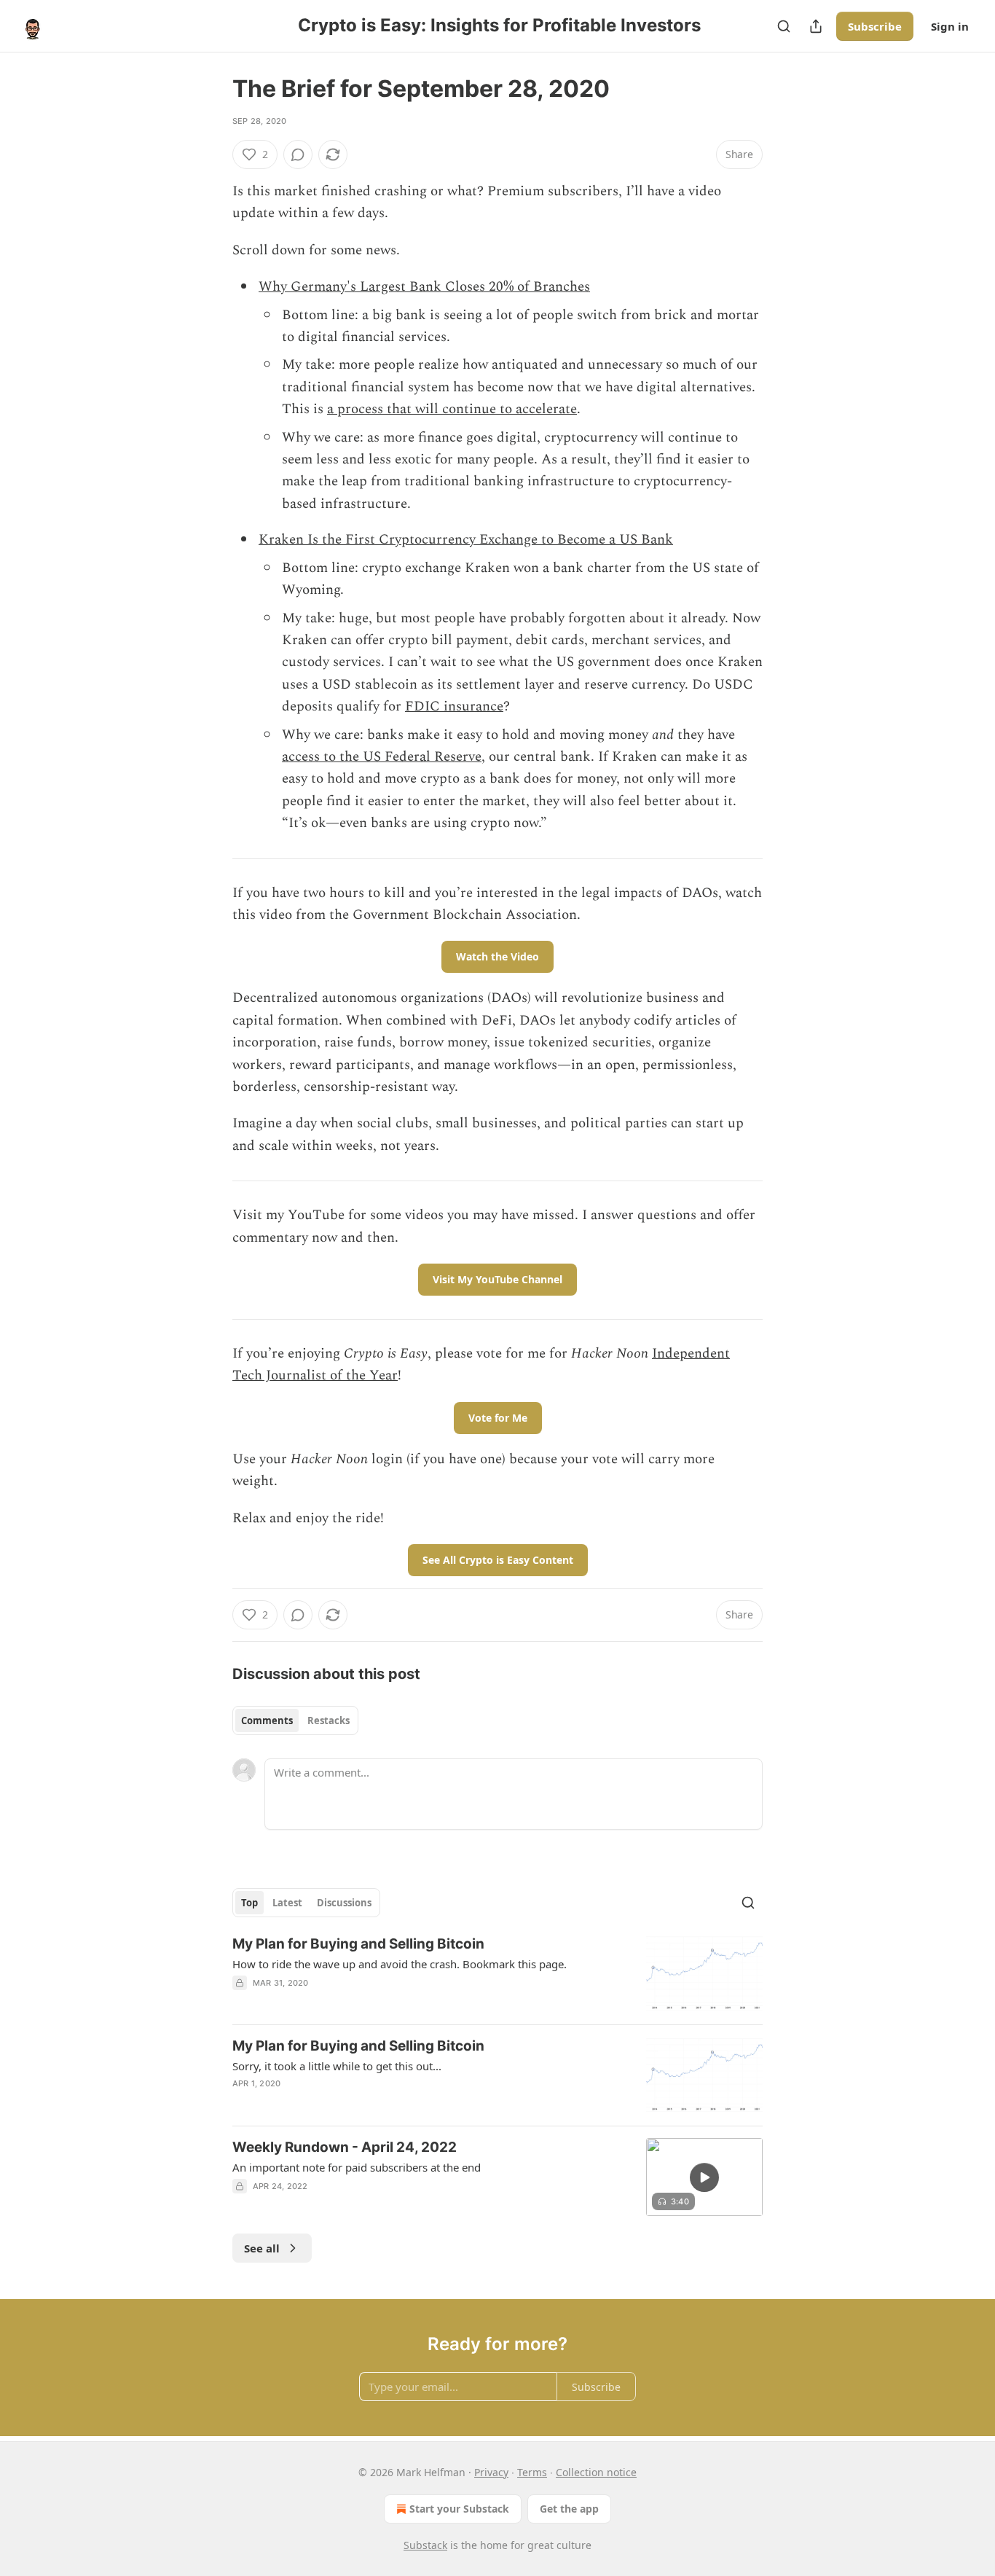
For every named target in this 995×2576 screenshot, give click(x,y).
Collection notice (596, 2472)
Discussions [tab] (344, 1903)
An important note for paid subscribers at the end (357, 2167)
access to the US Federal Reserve (382, 757)
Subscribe (875, 26)
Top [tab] (249, 1903)
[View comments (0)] (298, 154)
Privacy (491, 2472)
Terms (532, 2472)
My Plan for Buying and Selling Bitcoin (358, 1944)
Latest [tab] (287, 1903)
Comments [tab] (267, 1720)
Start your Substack (459, 2509)
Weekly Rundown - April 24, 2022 (345, 2147)
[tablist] (295, 1720)
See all (262, 2248)
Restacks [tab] (329, 1720)
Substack (425, 2545)
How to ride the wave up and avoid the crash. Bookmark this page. (400, 1964)
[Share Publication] (816, 26)
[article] (497, 1974)
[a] (704, 2177)
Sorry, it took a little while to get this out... (337, 2066)
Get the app (569, 2509)
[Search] (784, 26)
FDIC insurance (454, 706)
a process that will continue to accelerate (452, 409)
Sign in (950, 26)
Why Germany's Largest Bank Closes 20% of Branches (424, 287)
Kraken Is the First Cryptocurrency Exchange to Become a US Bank (466, 540)
